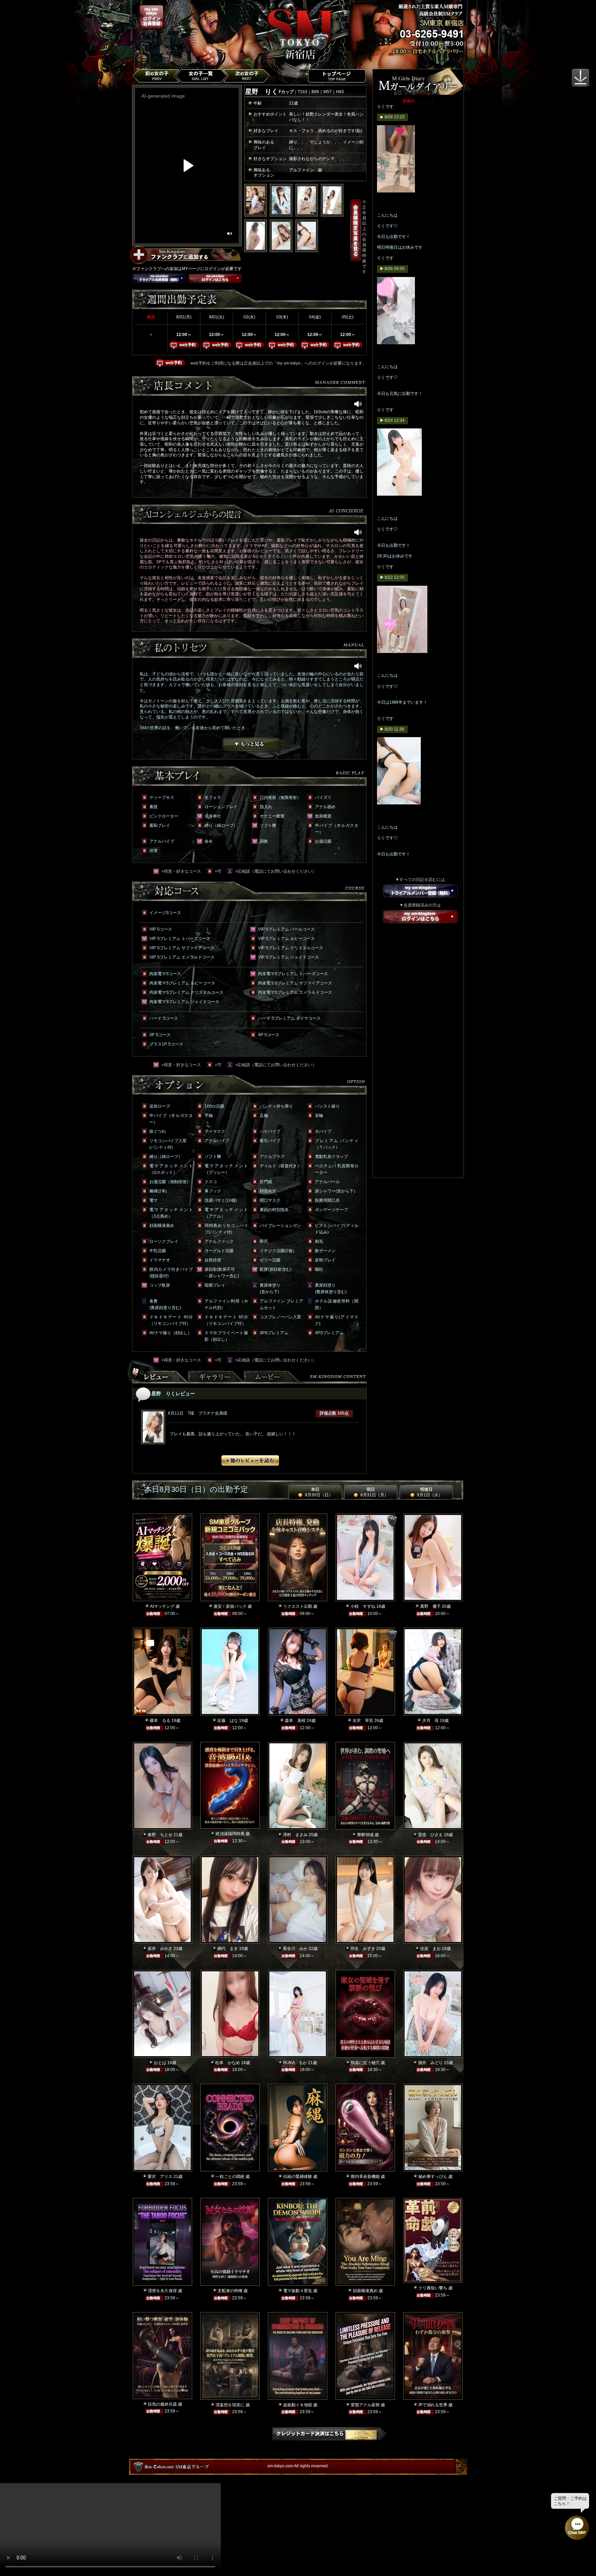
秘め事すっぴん (433, 2177)
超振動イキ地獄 (298, 2405)
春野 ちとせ (160, 1835)
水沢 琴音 (363, 1721)
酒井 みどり (430, 2063)
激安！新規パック (230, 1606)
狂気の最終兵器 (162, 2404)
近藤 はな (228, 1721)
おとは (160, 2063)
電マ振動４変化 (298, 2291)
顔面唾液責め (365, 2291)
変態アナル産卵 (365, 2405)
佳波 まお (430, 1949)
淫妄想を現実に (230, 2405)
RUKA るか (295, 2063)
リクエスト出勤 (298, 1606)
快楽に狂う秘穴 (365, 2063)
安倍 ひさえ (430, 1835)
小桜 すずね (363, 1606)
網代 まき (228, 1949)
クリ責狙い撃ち (433, 2288)
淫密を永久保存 (162, 2291)
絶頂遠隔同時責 (230, 1834)
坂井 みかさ (160, 1949)
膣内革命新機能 (365, 2177)
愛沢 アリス (160, 2177)
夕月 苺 (430, 1721)
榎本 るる (160, 1721)
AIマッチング (162, 1606)
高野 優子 (430, 1606)
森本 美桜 (295, 1721)
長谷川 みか (295, 1949)
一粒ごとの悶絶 (230, 2177)
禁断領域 (365, 1835)
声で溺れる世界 (433, 2405)
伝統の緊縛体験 (298, 2177)
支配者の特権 (230, 2291)
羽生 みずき (363, 1949)
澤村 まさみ (295, 1835)
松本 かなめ (228, 2063)
